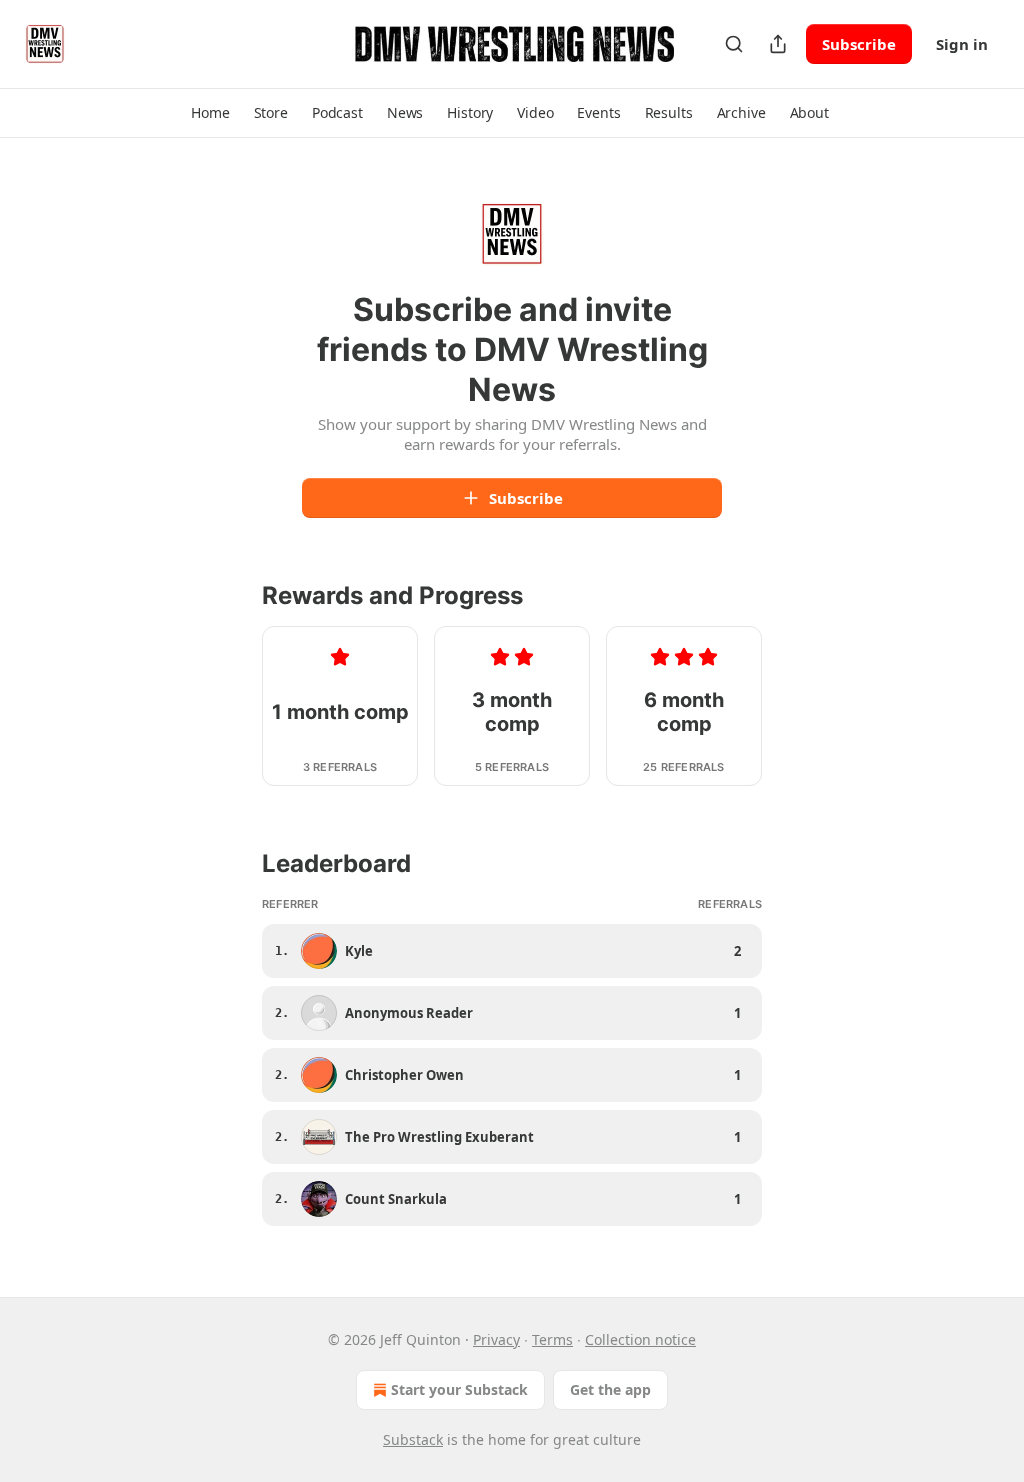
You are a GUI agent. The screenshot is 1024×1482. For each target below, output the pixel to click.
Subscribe (859, 44)
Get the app (610, 1389)
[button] (210, 113)
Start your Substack (459, 1389)
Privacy (496, 1339)
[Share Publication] (778, 44)
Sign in (962, 44)
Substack (413, 1439)
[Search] (734, 44)
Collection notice (640, 1339)
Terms (552, 1339)
